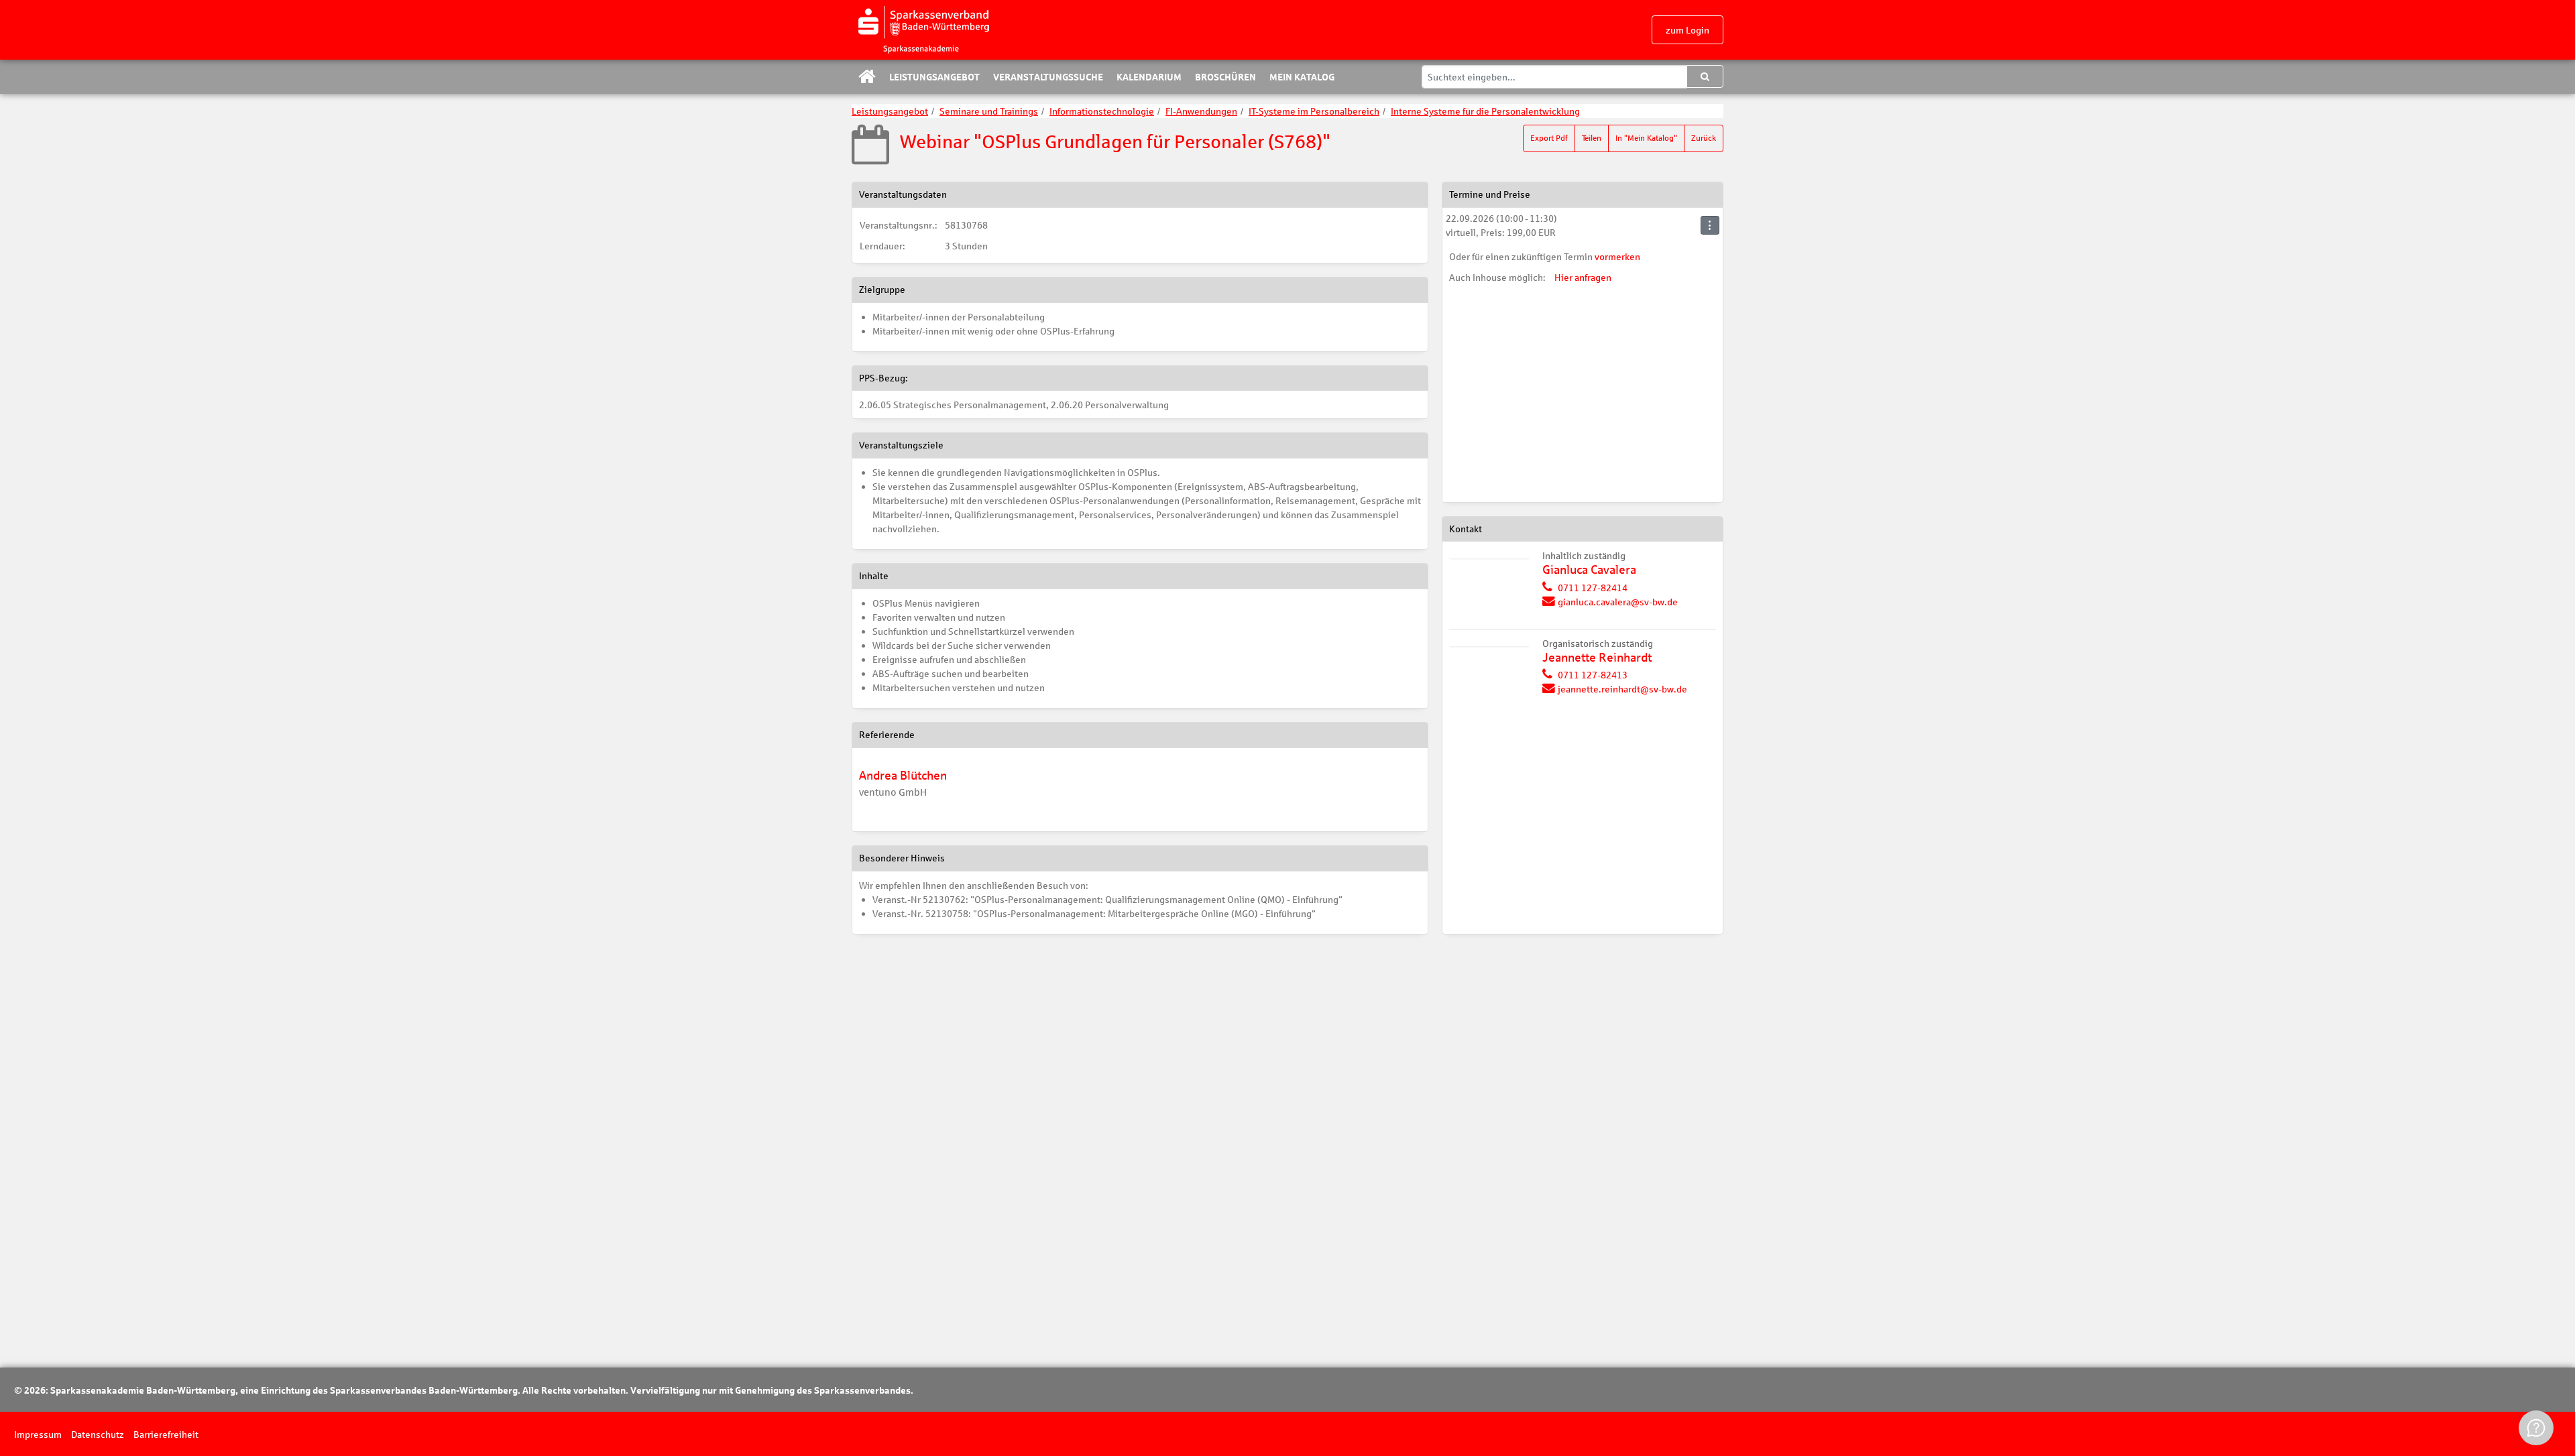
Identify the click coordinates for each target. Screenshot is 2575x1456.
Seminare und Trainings (989, 111)
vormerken (1617, 256)
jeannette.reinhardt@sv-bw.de (1622, 689)
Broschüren (1225, 76)
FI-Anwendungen (1201, 111)
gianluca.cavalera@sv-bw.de (1618, 602)
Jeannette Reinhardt (1597, 657)
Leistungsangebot (934, 76)
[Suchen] (1705, 76)
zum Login (1687, 30)
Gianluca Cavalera (1589, 569)
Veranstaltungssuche (1048, 76)
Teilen (1592, 138)
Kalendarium (1149, 76)
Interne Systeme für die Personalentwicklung (1485, 111)
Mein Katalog (1302, 76)
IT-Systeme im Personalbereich (1314, 111)
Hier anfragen (1583, 277)
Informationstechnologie (1102, 111)
